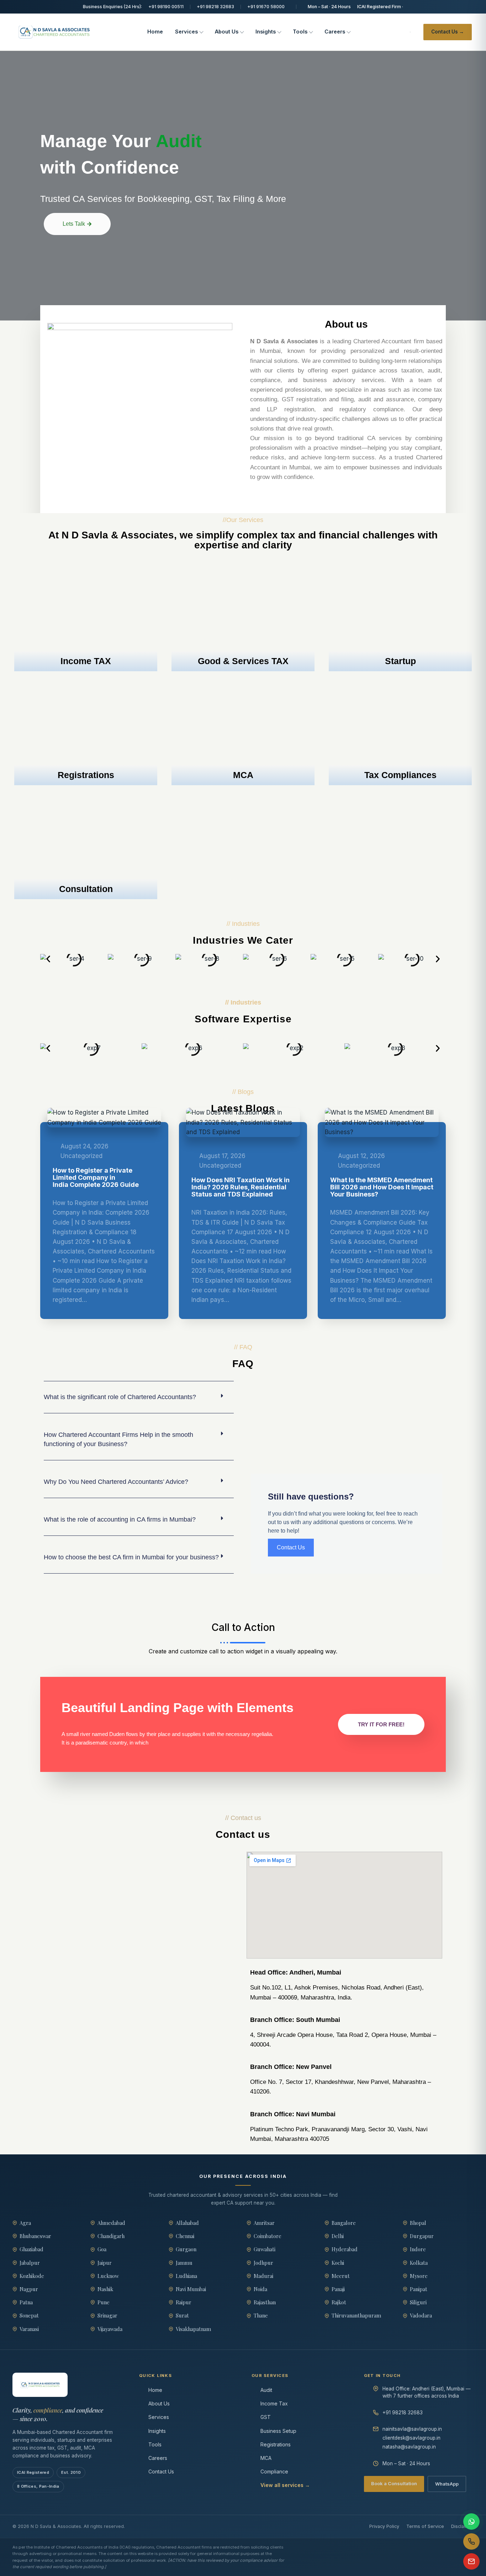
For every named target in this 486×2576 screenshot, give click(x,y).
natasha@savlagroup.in (409, 2447)
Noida (260, 2289)
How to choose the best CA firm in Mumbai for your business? (131, 1557)
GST (266, 2417)
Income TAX (86, 661)
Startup (400, 661)
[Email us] (471, 2561)
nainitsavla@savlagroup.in (412, 2429)
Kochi (338, 2263)
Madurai (263, 2276)
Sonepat (29, 2315)
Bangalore (344, 2223)
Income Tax (274, 2403)
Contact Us (161, 2471)
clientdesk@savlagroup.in (411, 2438)
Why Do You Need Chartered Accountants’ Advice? (116, 1482)
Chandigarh (111, 2236)
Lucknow (108, 2276)
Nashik (105, 2289)
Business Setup (278, 2431)
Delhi (338, 2236)
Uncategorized (81, 1156)
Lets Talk (74, 224)
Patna (26, 2302)
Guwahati (265, 2249)
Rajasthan (265, 2302)
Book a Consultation (394, 2483)
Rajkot (339, 2302)
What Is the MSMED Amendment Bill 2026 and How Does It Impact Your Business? (382, 1187)
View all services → (285, 2485)
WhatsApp (447, 2484)
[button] (48, 959)
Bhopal (418, 2223)
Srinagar (107, 2315)
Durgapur (422, 2236)
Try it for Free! (381, 1724)
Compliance (274, 2471)
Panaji (338, 2289)
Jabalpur (30, 2263)
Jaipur (105, 2263)
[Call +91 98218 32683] (471, 2541)
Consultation (86, 889)
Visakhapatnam (193, 2329)
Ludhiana (186, 2276)
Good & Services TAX (243, 661)
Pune (104, 2302)
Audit (266, 2390)
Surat (182, 2315)
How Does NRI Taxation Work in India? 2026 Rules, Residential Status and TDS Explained (241, 1187)
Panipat (419, 2289)
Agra (25, 2223)
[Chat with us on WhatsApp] (471, 2522)
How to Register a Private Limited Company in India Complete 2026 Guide (96, 1177)
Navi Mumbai (191, 2289)
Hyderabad (345, 2249)
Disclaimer (462, 2526)
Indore (418, 2249)
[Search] (410, 32)
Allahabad (187, 2223)
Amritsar (264, 2223)
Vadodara (421, 2315)
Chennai (185, 2236)
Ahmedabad (111, 2223)
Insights (266, 32)
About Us (227, 32)
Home (155, 32)
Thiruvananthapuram (356, 2315)
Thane (261, 2315)
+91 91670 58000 (266, 7)
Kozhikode (32, 2276)
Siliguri (418, 2302)
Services (186, 32)
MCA (243, 775)
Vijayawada (110, 2329)
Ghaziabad (31, 2249)
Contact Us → (448, 32)
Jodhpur (263, 2263)
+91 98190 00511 (166, 7)
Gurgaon (186, 2249)
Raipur (184, 2302)
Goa (102, 2249)
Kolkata (419, 2263)
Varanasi (29, 2329)
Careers (335, 32)
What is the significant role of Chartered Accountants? (120, 1397)
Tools (300, 32)
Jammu (184, 2263)
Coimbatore (268, 2236)
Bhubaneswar (35, 2236)
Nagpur (29, 2289)
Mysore (419, 2276)
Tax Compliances (400, 775)
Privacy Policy (384, 2526)
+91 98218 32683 (215, 7)
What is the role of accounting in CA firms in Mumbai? (120, 1519)
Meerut (341, 2276)
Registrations (86, 775)
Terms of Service (425, 2526)
